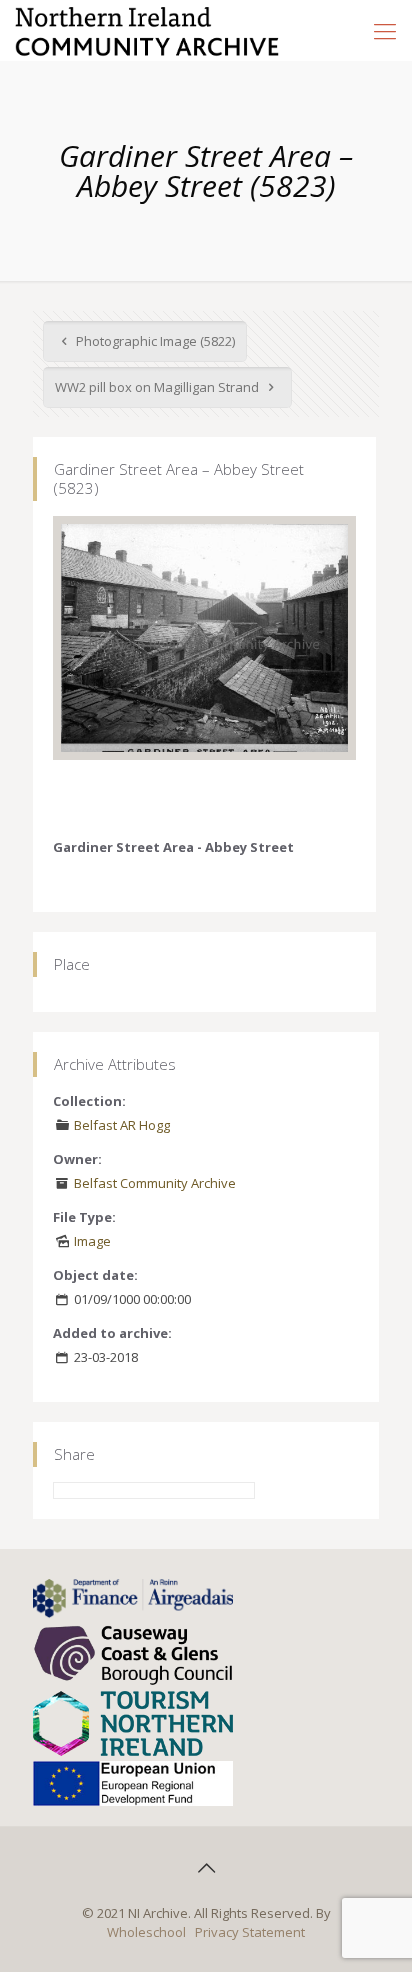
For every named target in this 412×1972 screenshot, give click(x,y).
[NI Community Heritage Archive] (147, 30)
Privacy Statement (250, 1932)
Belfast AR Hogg (122, 1125)
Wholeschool (146, 1932)
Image (92, 1241)
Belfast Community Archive (155, 1183)
